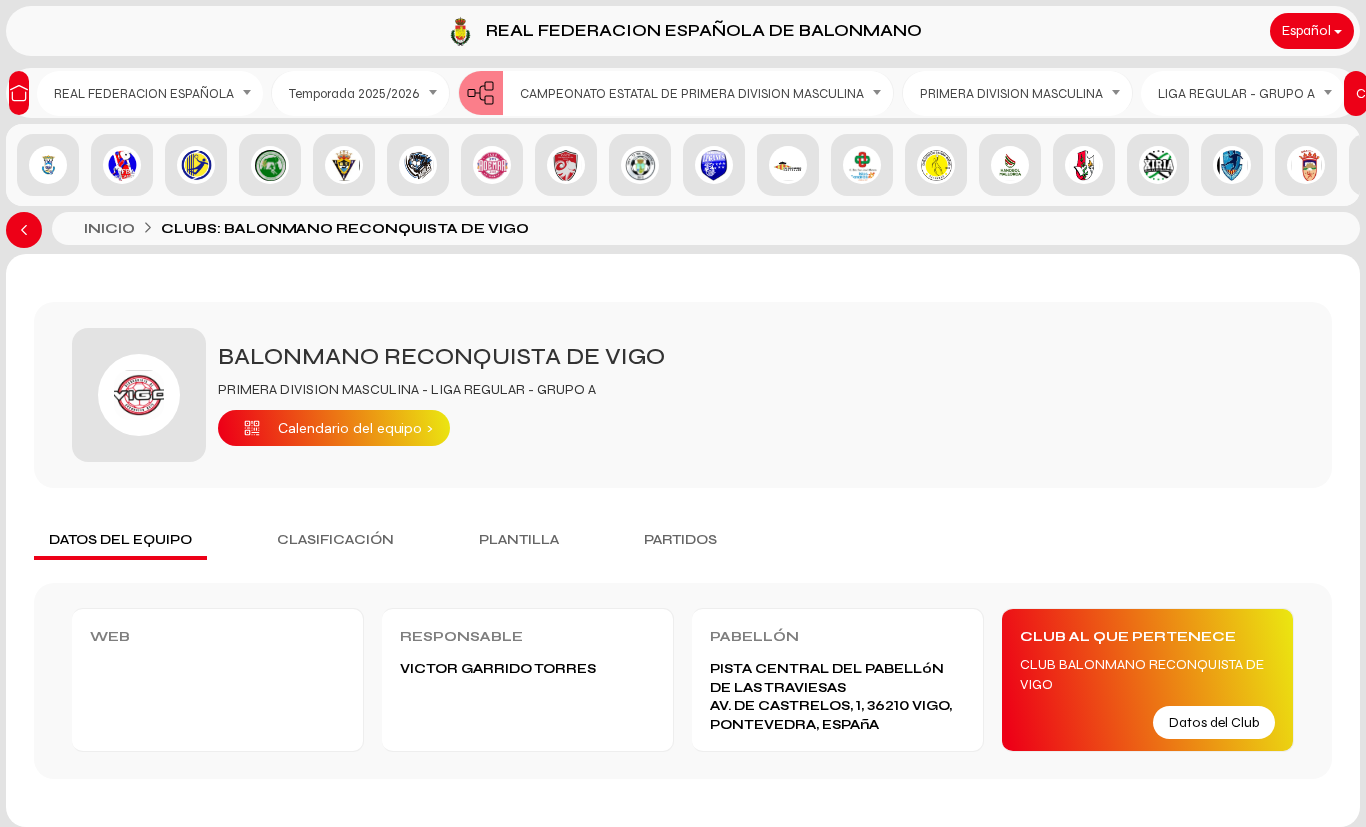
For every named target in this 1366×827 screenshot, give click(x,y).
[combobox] (150, 93)
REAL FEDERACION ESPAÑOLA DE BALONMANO (704, 30)
